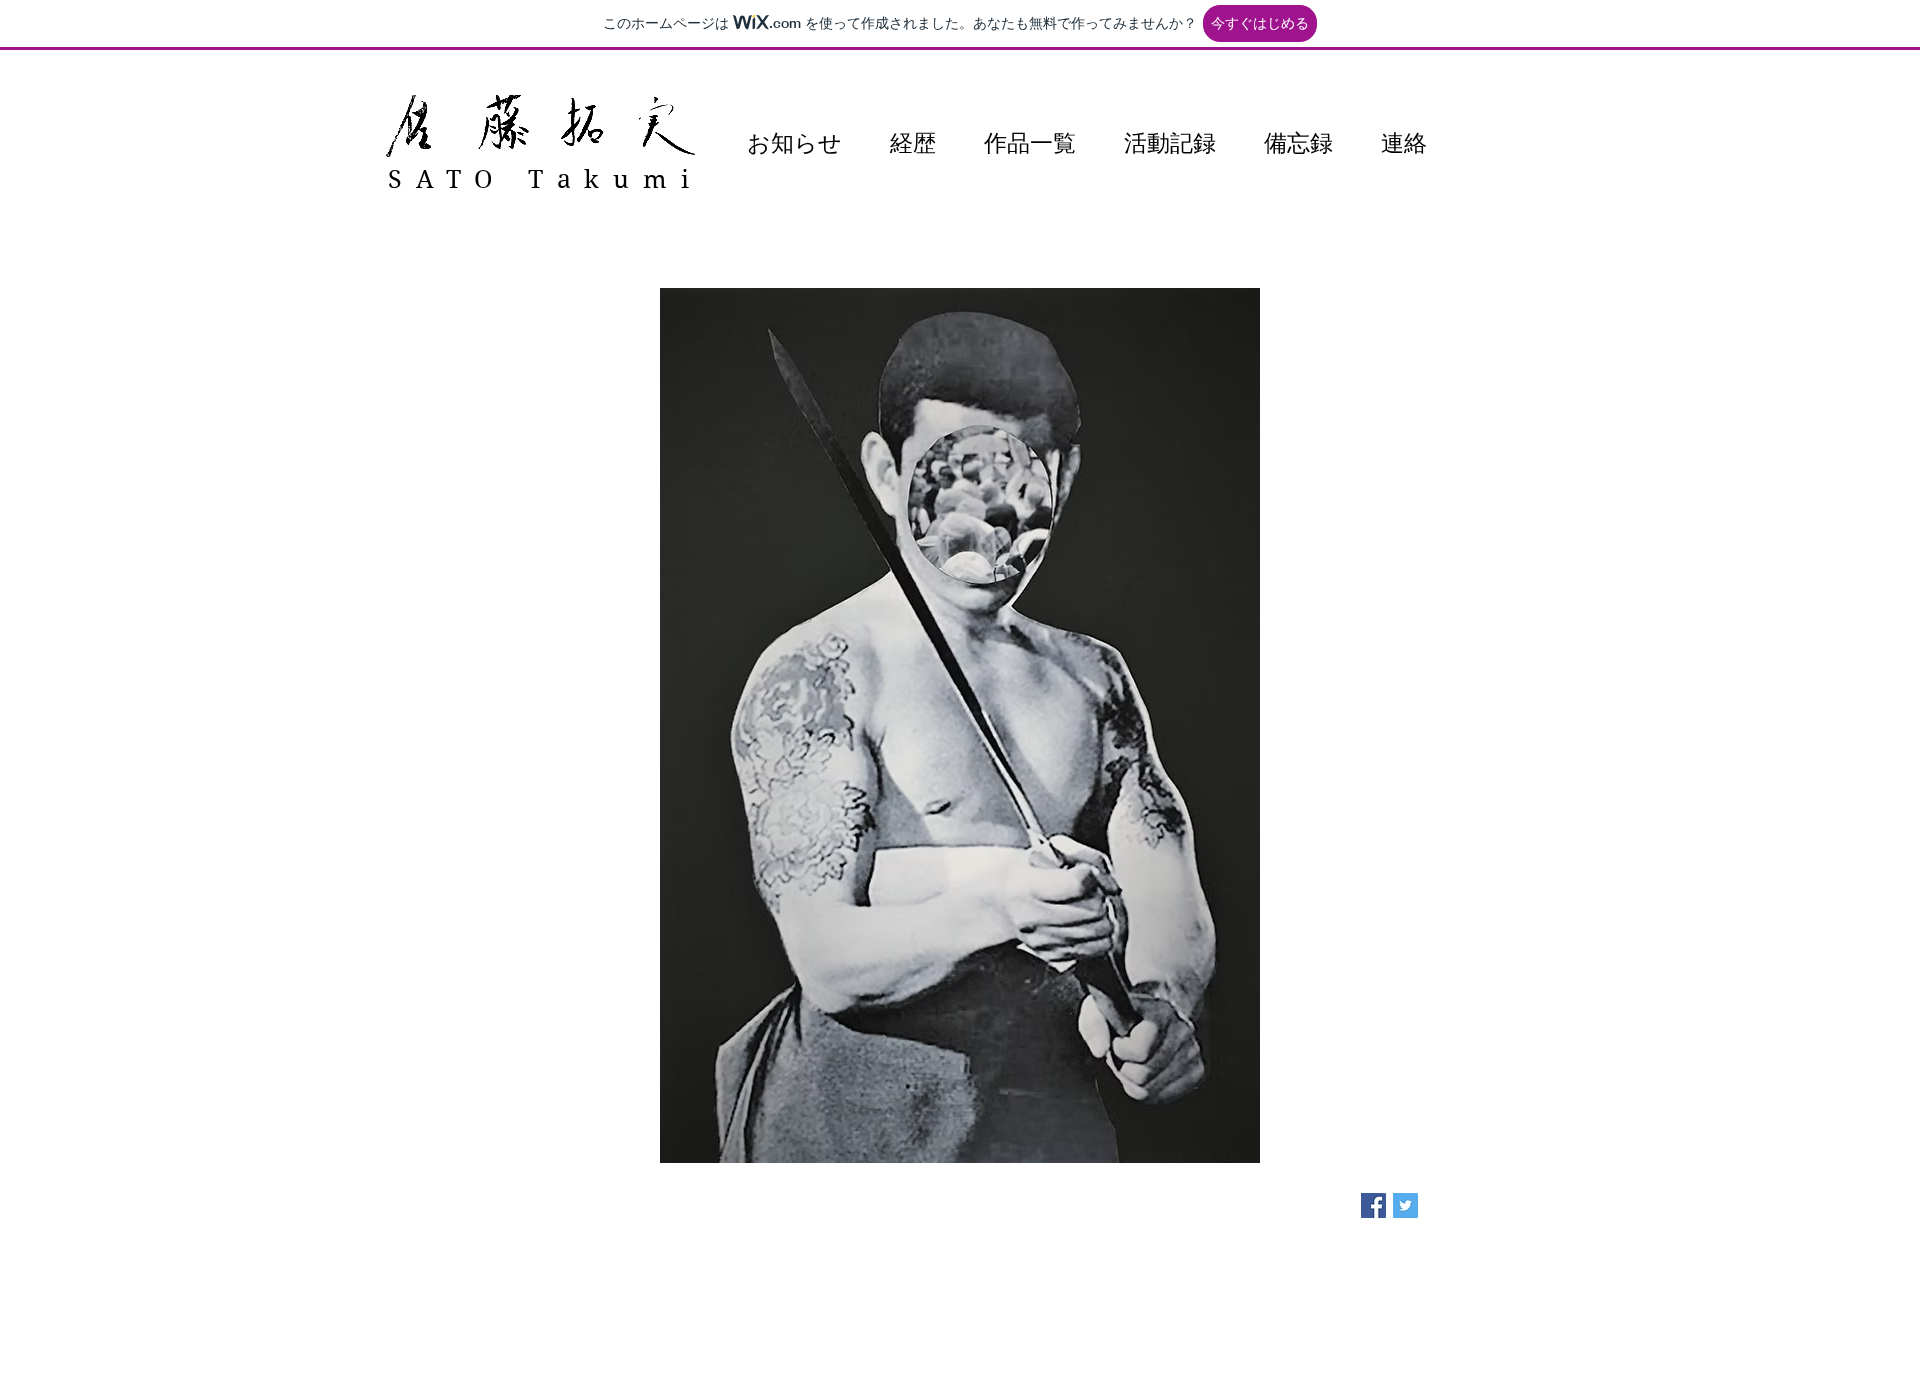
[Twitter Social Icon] (1405, 1205)
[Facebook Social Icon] (1373, 1205)
